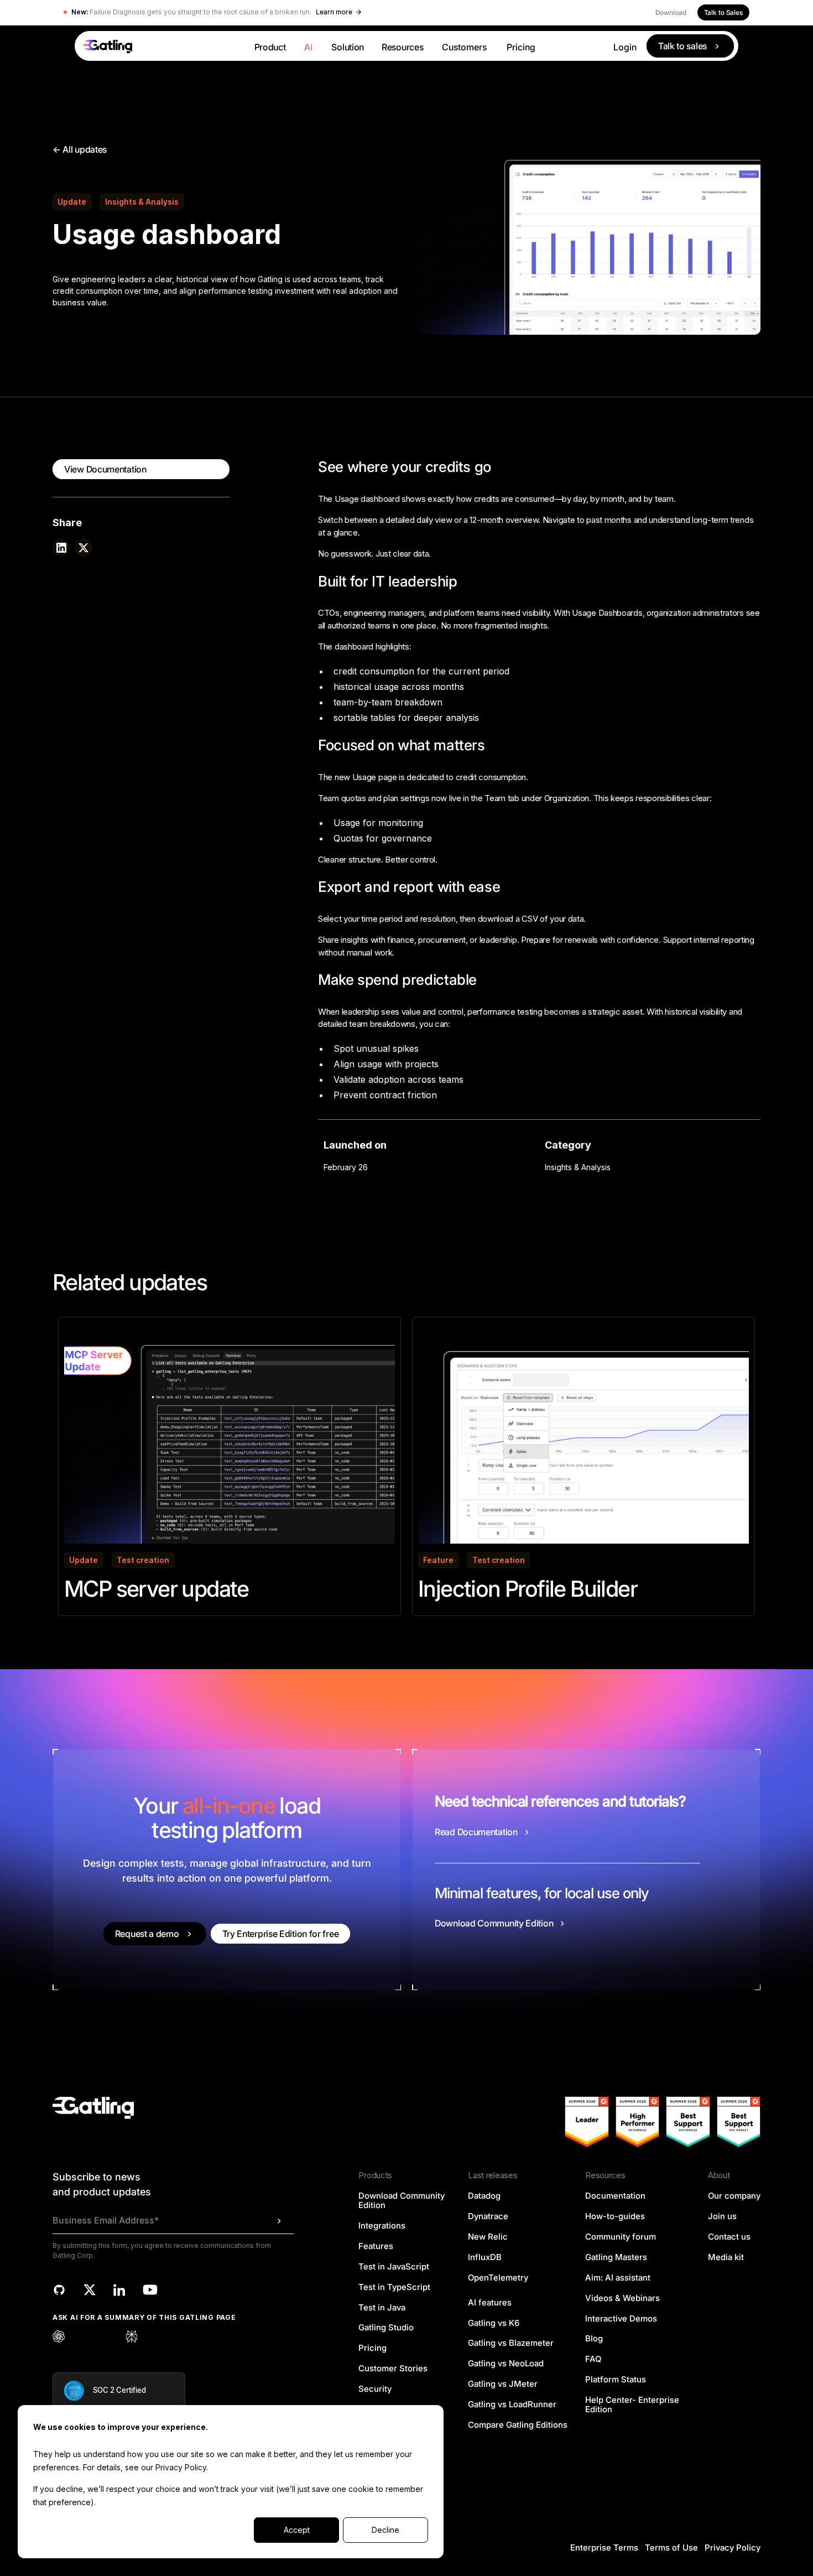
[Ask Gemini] (107, 2336)
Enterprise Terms (604, 2548)
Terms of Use (671, 2548)
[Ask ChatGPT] (59, 2336)
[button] (270, 46)
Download (671, 12)
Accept (297, 2530)
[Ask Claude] (83, 2336)
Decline (385, 2530)
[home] (160, 46)
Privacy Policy (181, 2467)
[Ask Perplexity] (132, 2336)
